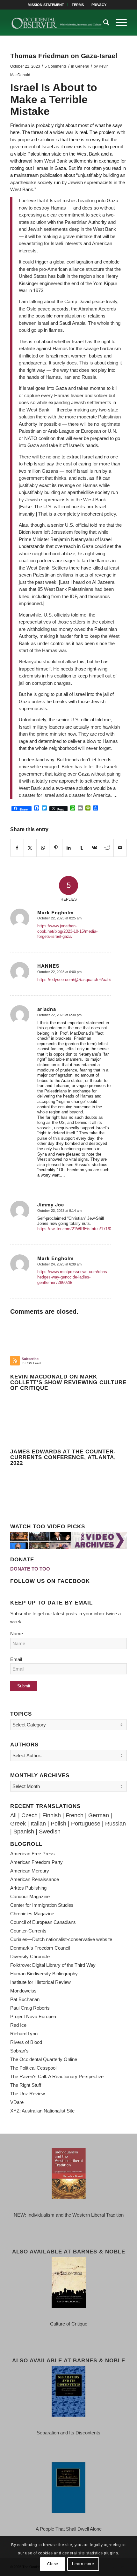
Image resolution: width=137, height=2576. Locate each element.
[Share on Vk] (94, 848)
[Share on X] (30, 848)
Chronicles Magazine (32, 1914)
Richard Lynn (24, 2034)
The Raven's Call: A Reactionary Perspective (57, 2076)
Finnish (52, 1815)
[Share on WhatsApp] (43, 848)
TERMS (78, 5)
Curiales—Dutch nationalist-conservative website (61, 1939)
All (13, 1815)
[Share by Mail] (120, 848)
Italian (38, 1824)
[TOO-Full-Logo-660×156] (57, 23)
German (99, 1815)
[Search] (103, 23)
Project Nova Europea (33, 2016)
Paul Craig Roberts (30, 2008)
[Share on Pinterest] (56, 848)
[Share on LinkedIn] (69, 848)
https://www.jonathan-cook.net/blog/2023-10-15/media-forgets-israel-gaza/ (67, 931)
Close (53, 2564)
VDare (17, 2102)
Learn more (83, 2564)
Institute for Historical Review (40, 1982)
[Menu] (118, 23)
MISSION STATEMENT (46, 5)
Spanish (24, 1832)
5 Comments (56, 66)
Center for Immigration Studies (42, 1905)
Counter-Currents (28, 1931)
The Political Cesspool (33, 2068)
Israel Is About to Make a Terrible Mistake (54, 99)
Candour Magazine (30, 1896)
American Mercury (30, 1871)
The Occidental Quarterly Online (44, 2059)
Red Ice (18, 2025)
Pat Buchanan (25, 1999)
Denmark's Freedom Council (40, 1948)
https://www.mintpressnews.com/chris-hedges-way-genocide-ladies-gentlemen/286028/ (73, 1277)
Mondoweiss (23, 1991)
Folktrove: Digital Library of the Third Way (53, 1965)
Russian (115, 1824)
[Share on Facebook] (17, 848)
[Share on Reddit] (107, 848)
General (82, 66)
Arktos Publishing (28, 1888)
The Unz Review (28, 2094)
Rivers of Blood (26, 2042)
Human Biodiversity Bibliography (44, 1974)
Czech (29, 1815)
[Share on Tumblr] (81, 848)
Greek (18, 1824)
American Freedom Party (36, 1862)
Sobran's (19, 2051)
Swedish (50, 1832)
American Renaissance (35, 1879)
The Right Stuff (26, 2085)
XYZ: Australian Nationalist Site (42, 2111)
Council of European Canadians (43, 1922)
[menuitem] (46, 5)
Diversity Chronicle (30, 1956)
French (75, 1815)
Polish (58, 1824)
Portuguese (86, 1824)
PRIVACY (99, 5)
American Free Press (32, 1854)
